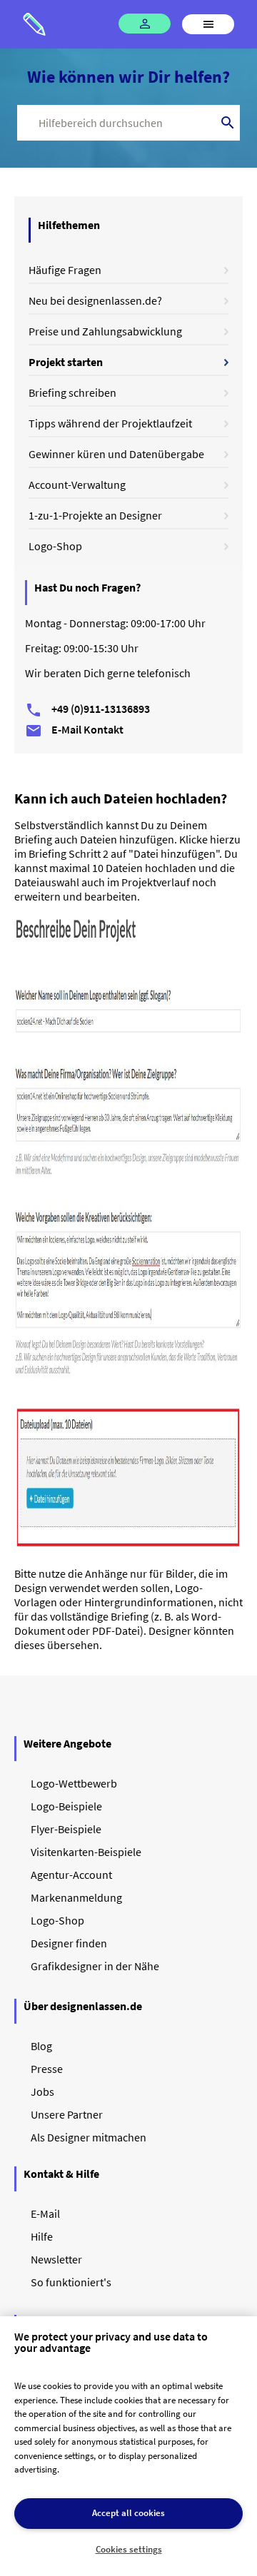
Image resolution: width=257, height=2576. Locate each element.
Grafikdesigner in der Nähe (95, 1966)
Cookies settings (129, 2549)
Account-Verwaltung (77, 485)
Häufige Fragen (65, 270)
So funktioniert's (71, 2282)
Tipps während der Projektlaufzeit (110, 423)
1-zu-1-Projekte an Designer (95, 515)
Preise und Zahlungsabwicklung (105, 331)
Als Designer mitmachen (89, 2137)
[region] (128, 2446)
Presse (47, 2069)
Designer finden (69, 1943)
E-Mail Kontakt (74, 729)
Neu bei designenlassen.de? (95, 300)
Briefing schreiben (72, 392)
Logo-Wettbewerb (74, 1783)
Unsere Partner (67, 2114)
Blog (41, 2046)
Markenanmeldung (76, 1897)
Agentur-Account (71, 1875)
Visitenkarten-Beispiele (86, 1852)
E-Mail (45, 2214)
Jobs (42, 2091)
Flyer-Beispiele (66, 1829)
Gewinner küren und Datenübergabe (116, 454)
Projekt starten (66, 362)
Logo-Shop (55, 546)
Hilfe (42, 2236)
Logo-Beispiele (66, 1806)
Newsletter (56, 2259)
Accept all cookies (128, 2513)
